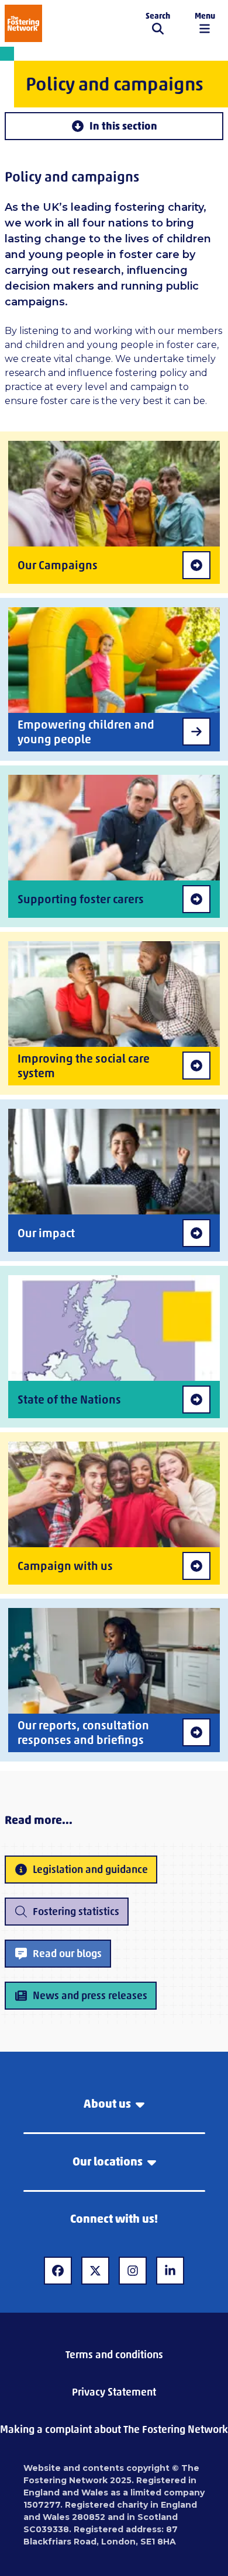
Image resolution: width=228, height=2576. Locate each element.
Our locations (108, 2161)
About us (107, 2104)
